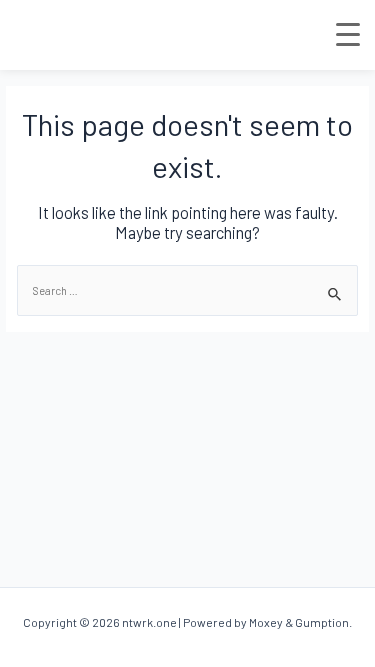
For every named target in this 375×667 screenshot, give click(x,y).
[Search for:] (187, 290)
